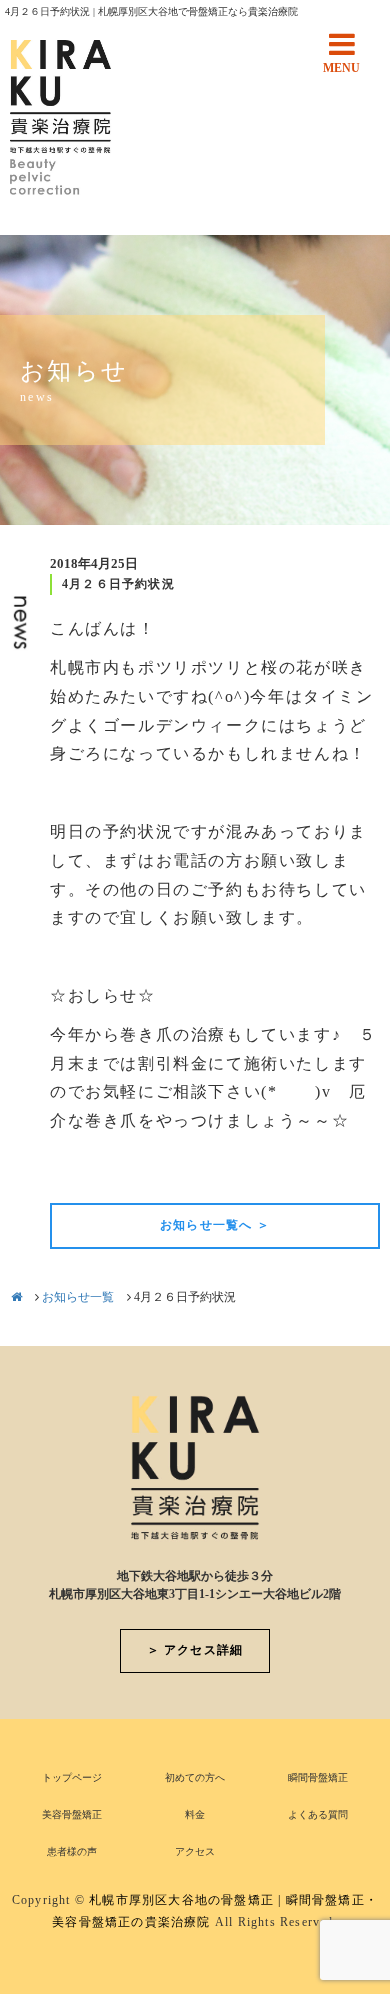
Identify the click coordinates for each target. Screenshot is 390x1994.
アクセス (195, 1851)
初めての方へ (195, 1777)
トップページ (72, 1777)
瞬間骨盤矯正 (318, 1777)
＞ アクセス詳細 (195, 1650)
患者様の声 (72, 1851)
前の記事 (84, 1169)
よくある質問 (318, 1814)
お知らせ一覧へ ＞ (215, 1225)
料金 (195, 1814)
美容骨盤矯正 (72, 1814)
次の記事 (346, 1169)
